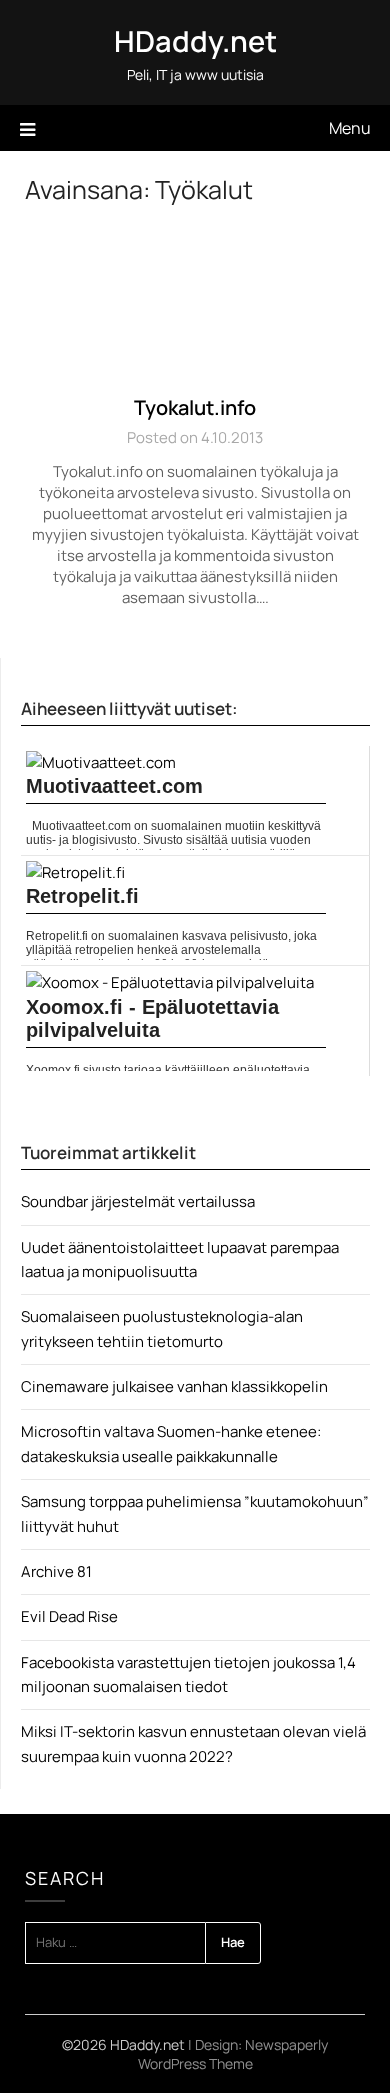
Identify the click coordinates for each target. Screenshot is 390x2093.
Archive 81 (56, 1571)
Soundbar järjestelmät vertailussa (138, 1201)
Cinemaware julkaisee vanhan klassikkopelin (174, 1386)
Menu (350, 128)
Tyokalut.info (195, 407)
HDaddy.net (195, 41)
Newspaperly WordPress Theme (233, 2054)
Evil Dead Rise (69, 1616)
